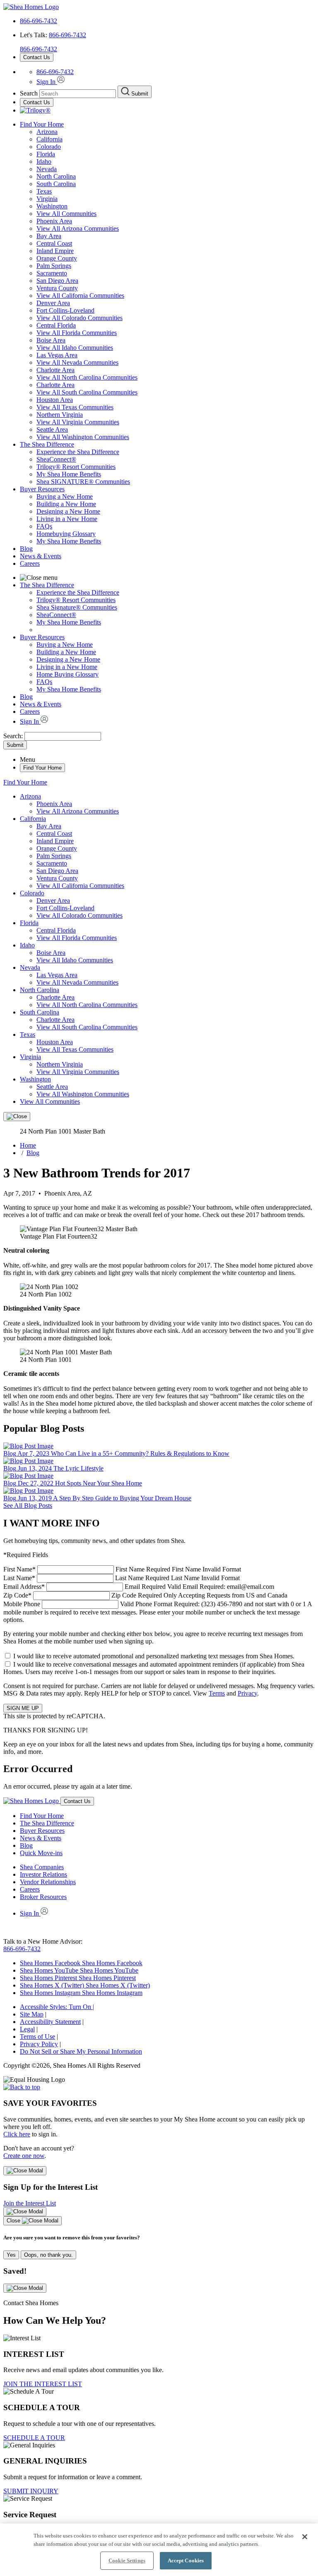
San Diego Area (57, 281)
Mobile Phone (158, 1612)
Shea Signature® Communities (77, 607)
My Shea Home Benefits (69, 474)
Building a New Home (66, 504)
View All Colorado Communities (79, 318)
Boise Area (51, 340)
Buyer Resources (42, 489)
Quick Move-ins (41, 1853)
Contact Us (37, 57)
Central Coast (54, 243)
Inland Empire (55, 251)
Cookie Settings (127, 2560)
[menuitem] (176, 452)
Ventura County (57, 288)
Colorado (49, 147)
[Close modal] (25, 2171)
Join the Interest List (30, 2203)
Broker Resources (43, 1897)
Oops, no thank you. (48, 2255)
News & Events (41, 556)
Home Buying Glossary (67, 674)
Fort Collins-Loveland (65, 310)
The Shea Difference (47, 444)
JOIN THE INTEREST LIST (43, 2384)
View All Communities (66, 214)
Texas (44, 191)
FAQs (44, 526)
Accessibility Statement (50, 2022)
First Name (122, 1569)
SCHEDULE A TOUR (34, 2438)
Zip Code (145, 1595)
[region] (159, 2550)
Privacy (247, 1693)
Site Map (32, 2014)
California (49, 139)
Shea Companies (42, 1867)
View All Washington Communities (83, 437)
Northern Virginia (60, 415)
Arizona (47, 132)
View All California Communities (80, 295)
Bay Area (49, 236)
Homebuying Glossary (66, 534)
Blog (26, 549)
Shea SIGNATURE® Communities (83, 482)
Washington (52, 206)
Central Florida (56, 325)
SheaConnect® (56, 459)
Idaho (44, 161)
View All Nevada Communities (77, 362)
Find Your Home (42, 124)
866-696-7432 (39, 21)
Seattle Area (52, 429)
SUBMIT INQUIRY (31, 2491)
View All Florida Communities (77, 333)
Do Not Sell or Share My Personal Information (81, 2051)
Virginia (47, 199)
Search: (14, 736)
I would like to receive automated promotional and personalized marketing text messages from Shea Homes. (154, 1656)
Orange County (57, 258)
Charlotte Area (55, 370)
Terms (217, 1693)
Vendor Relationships (48, 1882)
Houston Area (55, 400)
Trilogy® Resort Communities (76, 467)
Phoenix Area (54, 221)
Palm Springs (54, 266)
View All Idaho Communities (75, 348)
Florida (46, 154)
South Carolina (56, 184)
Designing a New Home (68, 511)
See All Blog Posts (28, 1506)
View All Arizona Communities (78, 228)
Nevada (47, 169)
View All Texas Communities (75, 407)
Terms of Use (37, 2037)
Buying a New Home (65, 496)
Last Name (122, 1578)
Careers (30, 563)
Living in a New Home (67, 519)
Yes (11, 2255)
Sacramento (52, 273)
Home (28, 1145)
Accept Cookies (186, 2560)
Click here (17, 2134)
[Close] (17, 1117)
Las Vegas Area (57, 355)
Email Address (139, 1587)
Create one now (24, 2156)
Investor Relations (43, 1874)
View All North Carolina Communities (87, 377)
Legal (27, 2029)
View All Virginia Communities (78, 422)
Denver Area (53, 303)
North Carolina (56, 176)
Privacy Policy (39, 2044)
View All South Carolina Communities (87, 392)
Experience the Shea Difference (78, 452)
